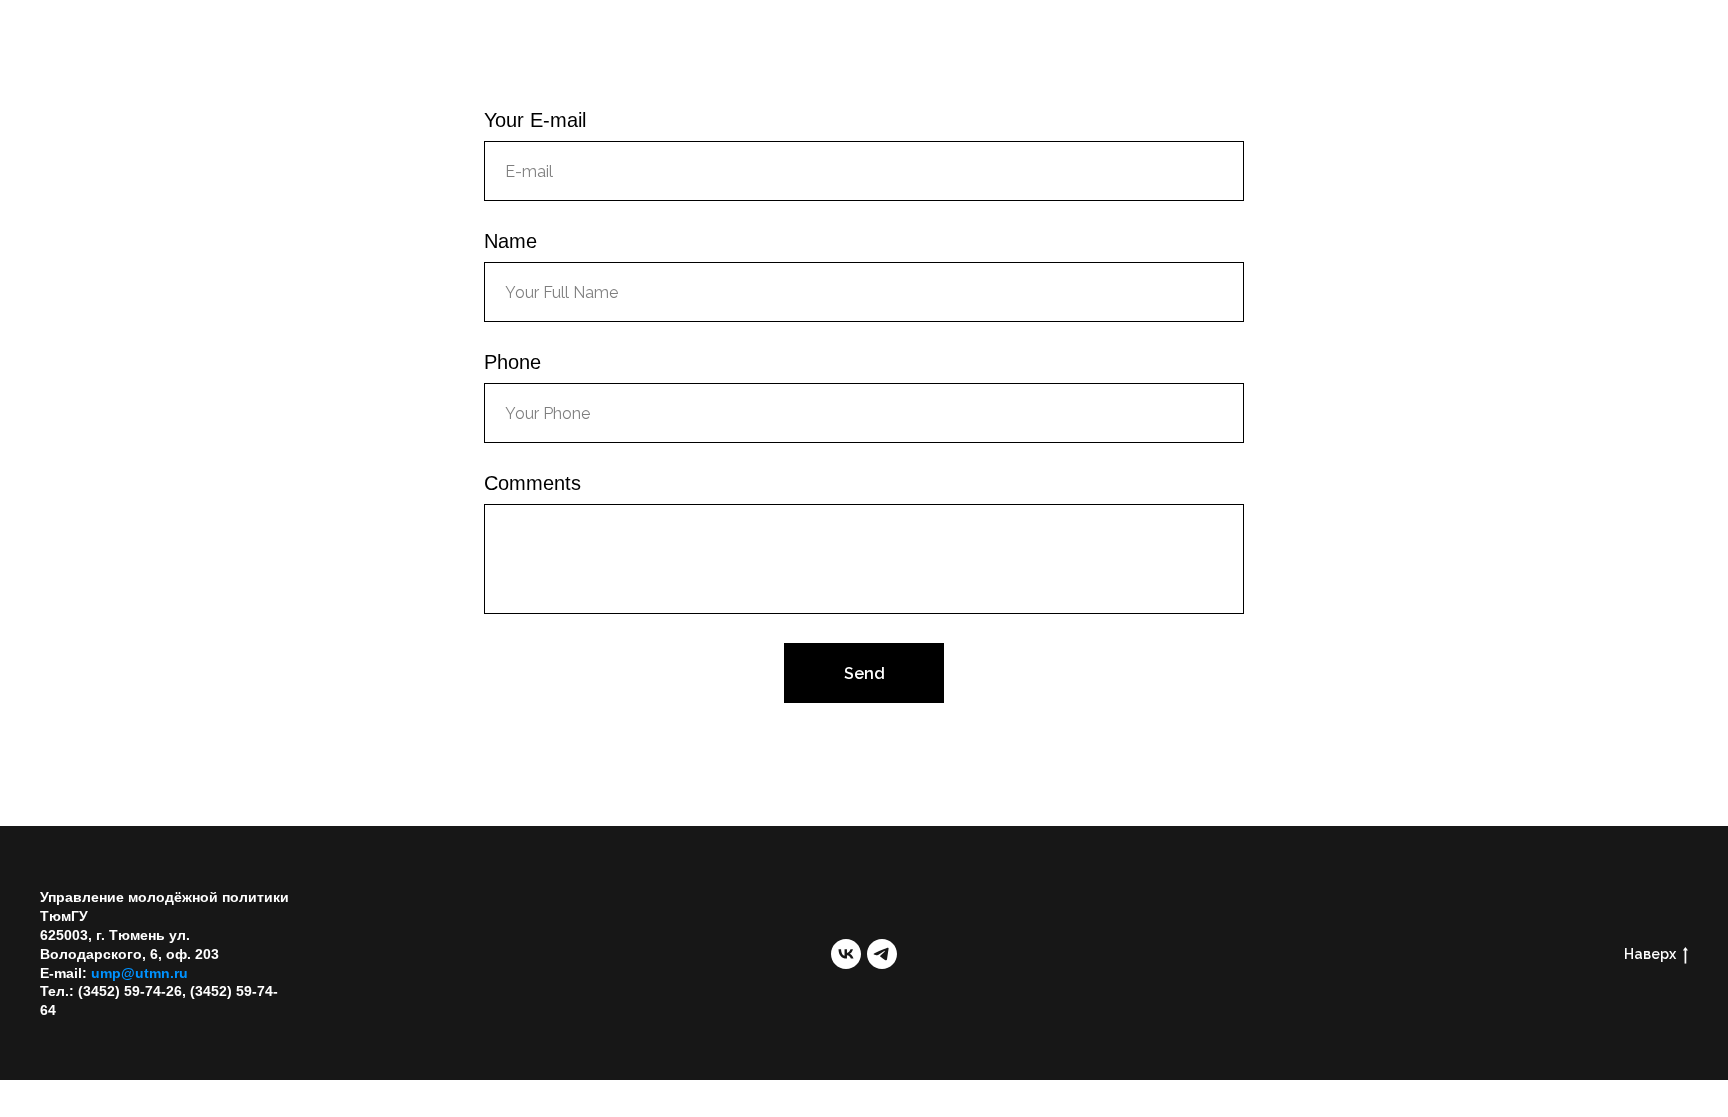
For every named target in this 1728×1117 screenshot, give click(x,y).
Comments (532, 483)
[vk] (846, 954)
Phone (512, 362)
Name (510, 241)
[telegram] (882, 954)
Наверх (1650, 954)
